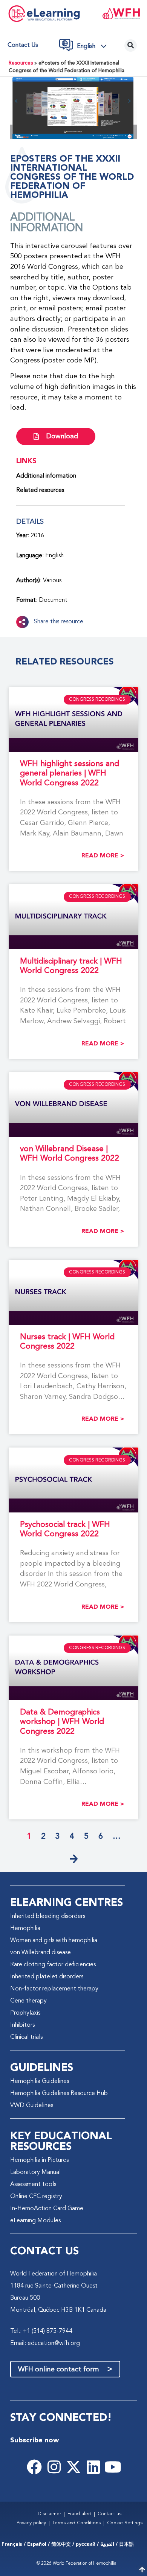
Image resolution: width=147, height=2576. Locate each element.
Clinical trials (26, 2037)
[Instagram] (54, 2467)
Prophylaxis (25, 2013)
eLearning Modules (35, 2221)
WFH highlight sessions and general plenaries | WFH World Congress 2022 (70, 773)
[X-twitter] (73, 2467)
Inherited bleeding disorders (48, 1916)
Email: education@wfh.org (45, 2343)
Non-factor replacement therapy (54, 1989)
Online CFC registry (36, 2197)
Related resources (40, 490)
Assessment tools (33, 2184)
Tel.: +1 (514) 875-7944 (41, 2331)
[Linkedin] (93, 2467)
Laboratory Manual (35, 2172)
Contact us (23, 45)
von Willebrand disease (41, 1953)
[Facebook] (34, 2467)
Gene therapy (28, 2001)
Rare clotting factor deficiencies (53, 1965)
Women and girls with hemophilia (54, 1941)
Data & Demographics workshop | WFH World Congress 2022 (62, 1722)
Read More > (103, 856)
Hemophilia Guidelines (40, 2081)
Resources (21, 63)
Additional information (46, 476)
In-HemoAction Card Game (47, 2209)
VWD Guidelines (32, 2106)
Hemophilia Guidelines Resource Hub (59, 2093)
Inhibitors (22, 2025)
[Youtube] (113, 2467)
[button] (94, 46)
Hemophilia (25, 1929)
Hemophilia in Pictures (39, 2160)
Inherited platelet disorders (47, 1977)
